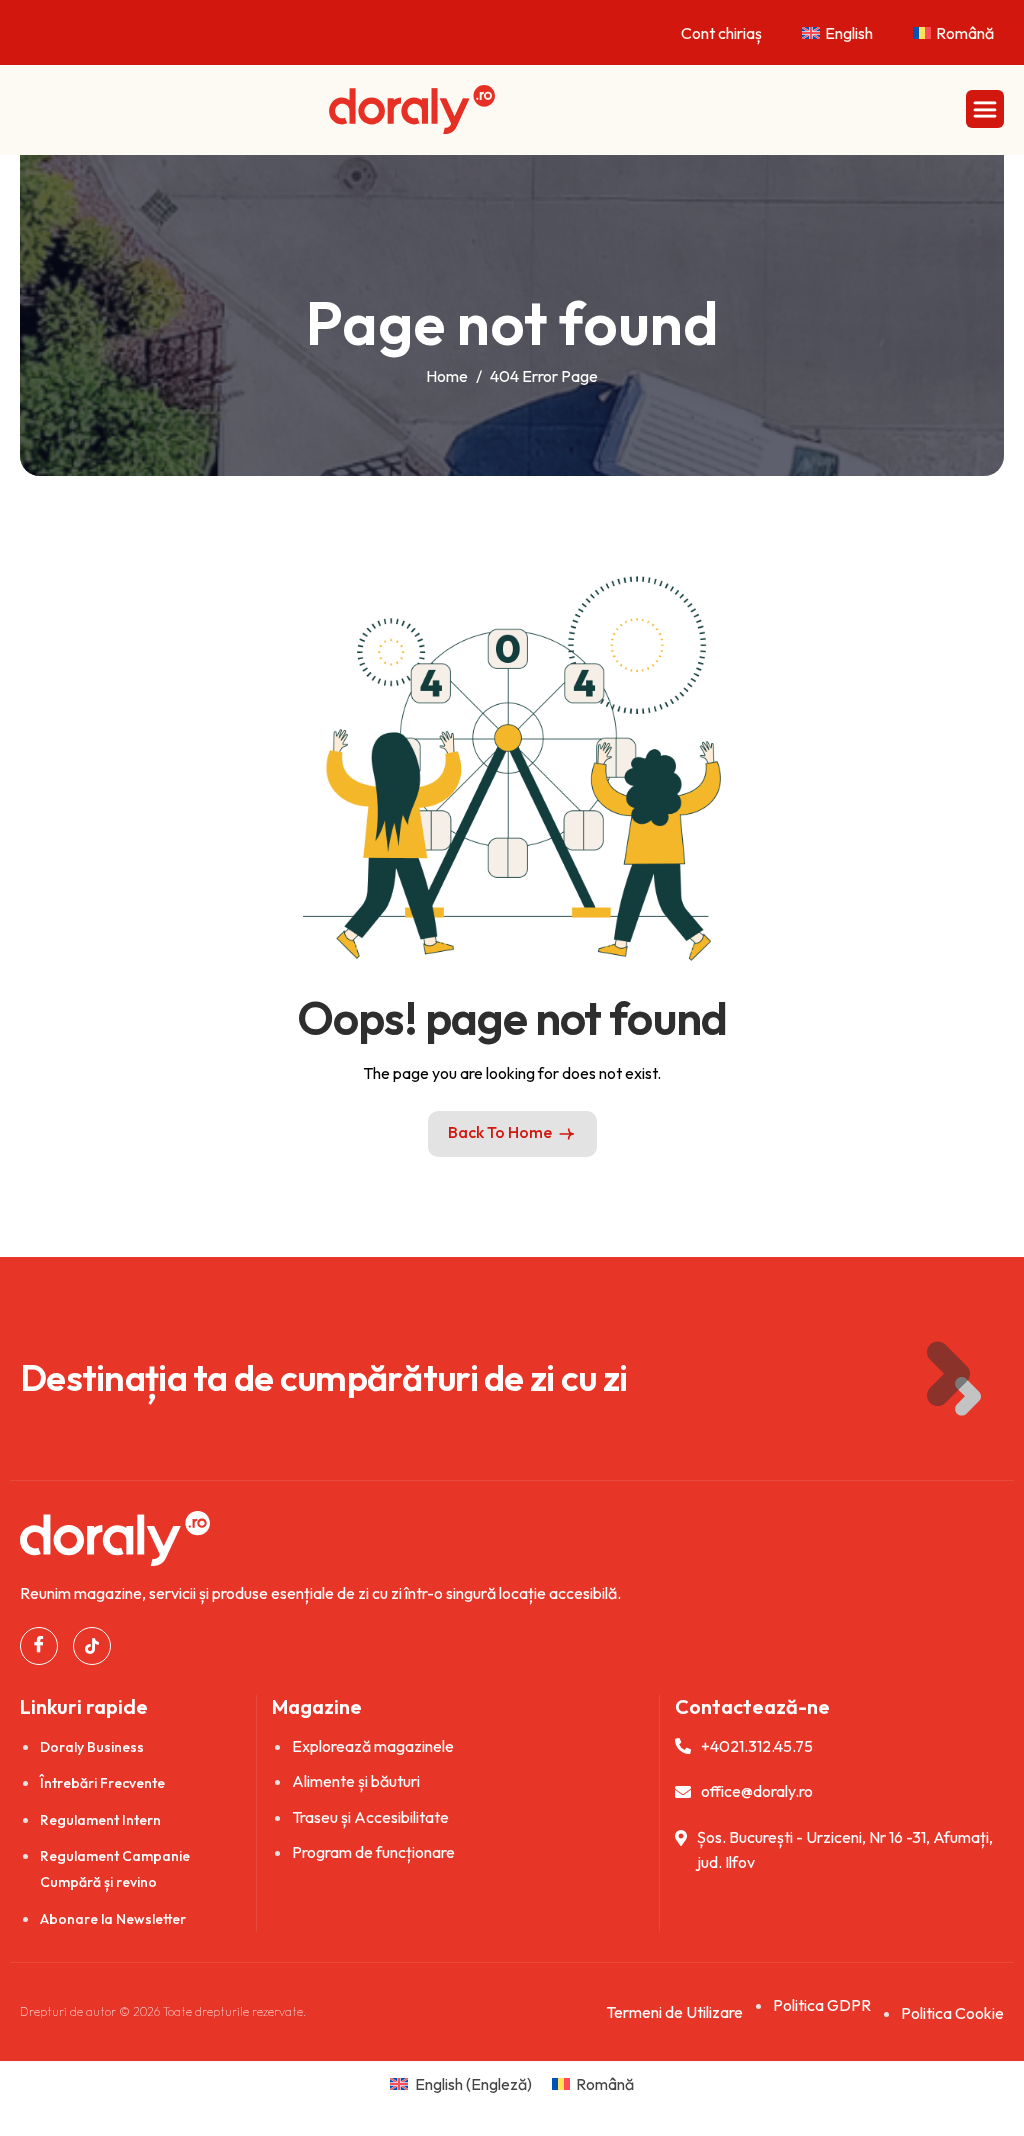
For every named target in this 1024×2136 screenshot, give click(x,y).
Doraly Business (92, 1747)
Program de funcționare (373, 1852)
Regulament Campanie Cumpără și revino (115, 1869)
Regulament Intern (100, 1820)
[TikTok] (92, 1646)
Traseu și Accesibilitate (370, 1817)
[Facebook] (39, 1646)
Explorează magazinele (373, 1746)
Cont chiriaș (721, 33)
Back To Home (500, 1132)
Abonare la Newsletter (113, 1919)
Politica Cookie (952, 2013)
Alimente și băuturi (356, 1781)
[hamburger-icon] (985, 109)
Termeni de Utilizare (674, 2012)
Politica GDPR (822, 2005)
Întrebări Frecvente (102, 1783)
